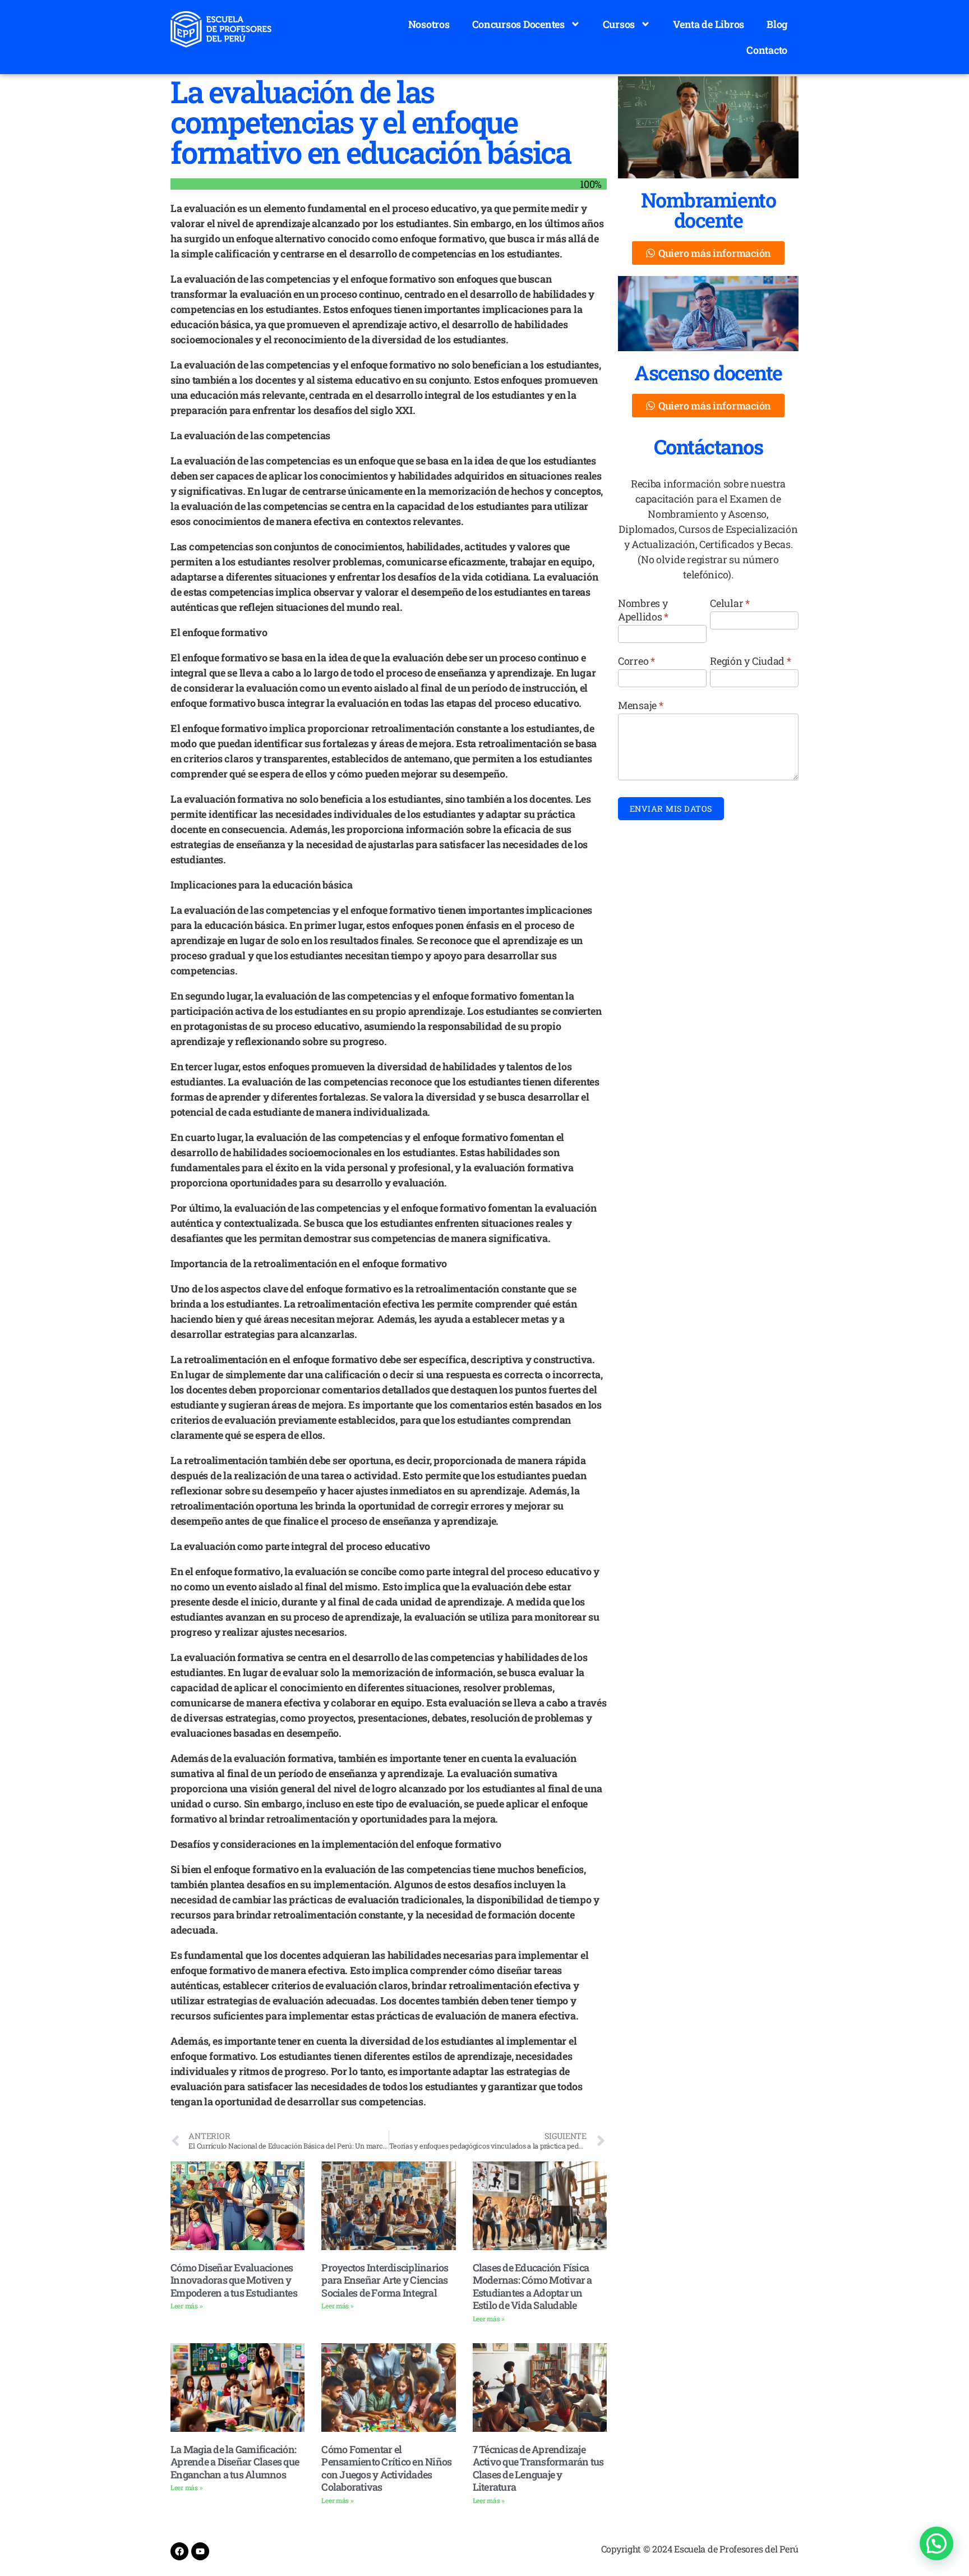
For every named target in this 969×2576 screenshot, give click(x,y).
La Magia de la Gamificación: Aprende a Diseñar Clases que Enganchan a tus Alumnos (235, 2462)
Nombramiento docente (708, 210)
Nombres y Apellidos (643, 610)
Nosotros (429, 24)
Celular (730, 603)
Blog (777, 24)
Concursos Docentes (518, 24)
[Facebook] (179, 2551)
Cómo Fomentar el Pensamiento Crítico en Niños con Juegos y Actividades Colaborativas (386, 2468)
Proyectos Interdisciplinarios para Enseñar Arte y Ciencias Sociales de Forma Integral (385, 2280)
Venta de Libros (709, 24)
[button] (936, 2543)
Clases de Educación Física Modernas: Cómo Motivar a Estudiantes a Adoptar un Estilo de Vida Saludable (532, 2287)
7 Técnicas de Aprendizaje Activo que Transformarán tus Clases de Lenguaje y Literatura (538, 2468)
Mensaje (641, 705)
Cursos (619, 24)
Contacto (767, 50)
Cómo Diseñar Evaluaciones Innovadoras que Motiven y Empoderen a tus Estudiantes (234, 2280)
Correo (636, 661)
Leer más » (186, 2306)
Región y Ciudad (750, 661)
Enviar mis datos (671, 809)
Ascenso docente (708, 372)
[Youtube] (200, 2551)
